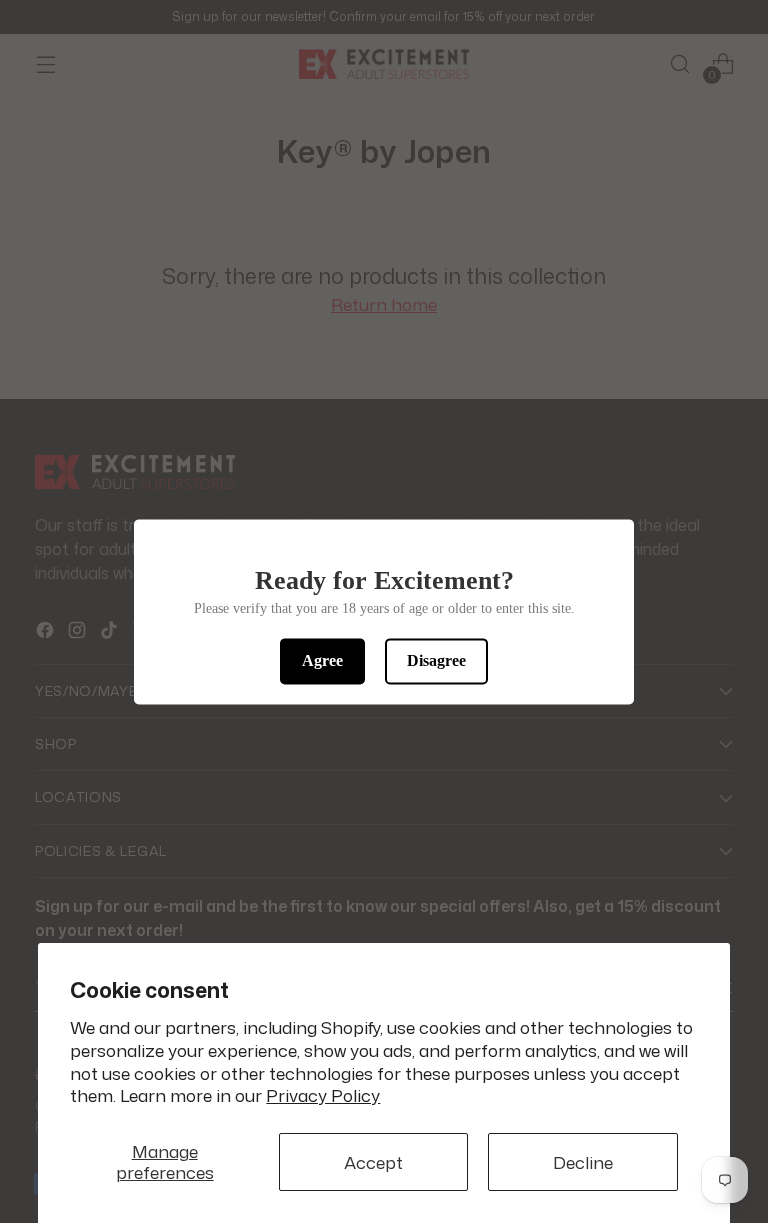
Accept (373, 1162)
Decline (583, 1162)
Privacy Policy (323, 1095)
